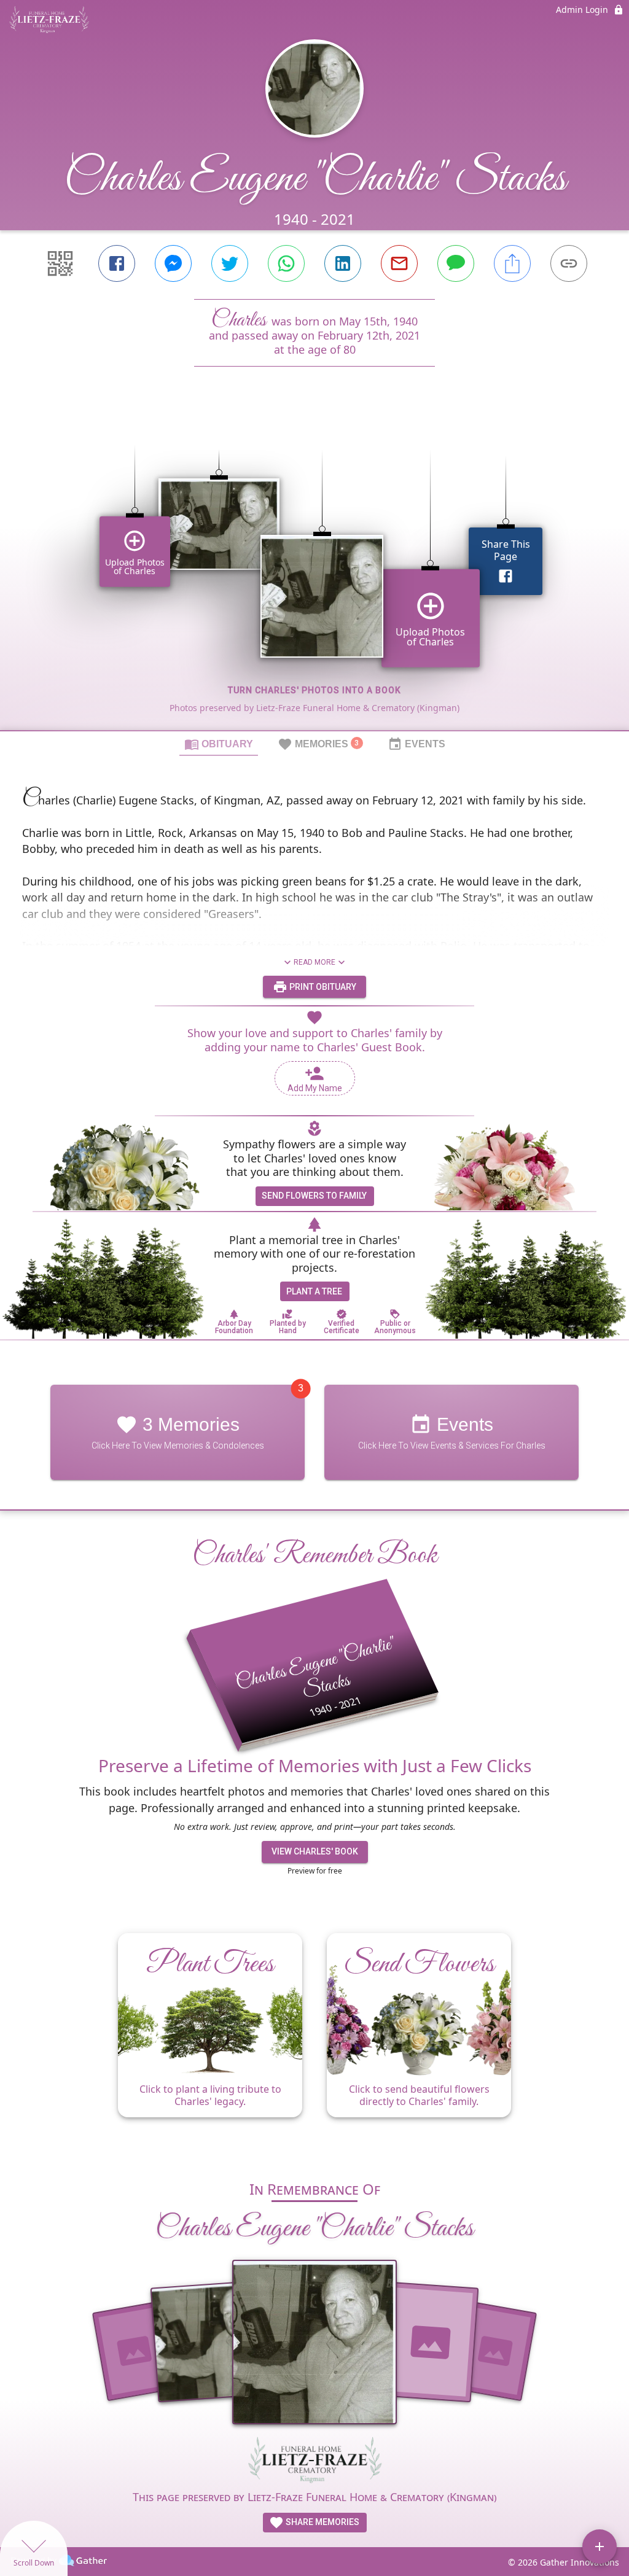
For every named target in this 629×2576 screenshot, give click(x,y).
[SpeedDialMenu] (600, 2547)
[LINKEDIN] (343, 263)
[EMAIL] (399, 263)
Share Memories (322, 2522)
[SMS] (456, 263)
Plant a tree (314, 1291)
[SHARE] (512, 263)
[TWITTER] (230, 263)
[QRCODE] (60, 263)
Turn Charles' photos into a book (314, 690)
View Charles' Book (315, 1851)
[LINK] (569, 263)
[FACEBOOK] (117, 263)
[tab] (219, 744)
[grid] (314, 569)
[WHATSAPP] (286, 263)
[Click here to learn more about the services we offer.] (314, 2461)
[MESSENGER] (173, 263)
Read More (314, 962)
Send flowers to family (314, 1196)
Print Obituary (322, 987)
